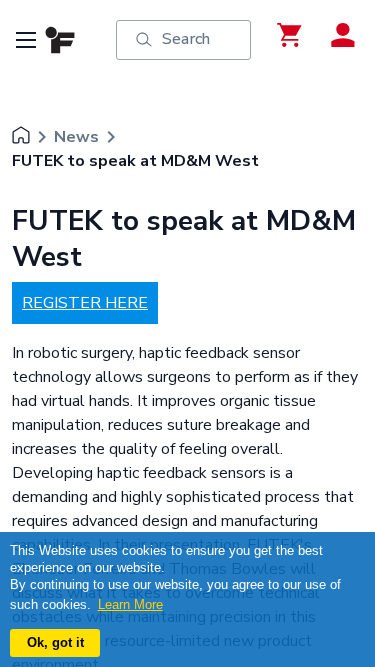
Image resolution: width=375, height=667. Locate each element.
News (76, 137)
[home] (21, 137)
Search (186, 39)
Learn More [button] (130, 604)
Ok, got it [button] (55, 642)
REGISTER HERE (85, 303)
